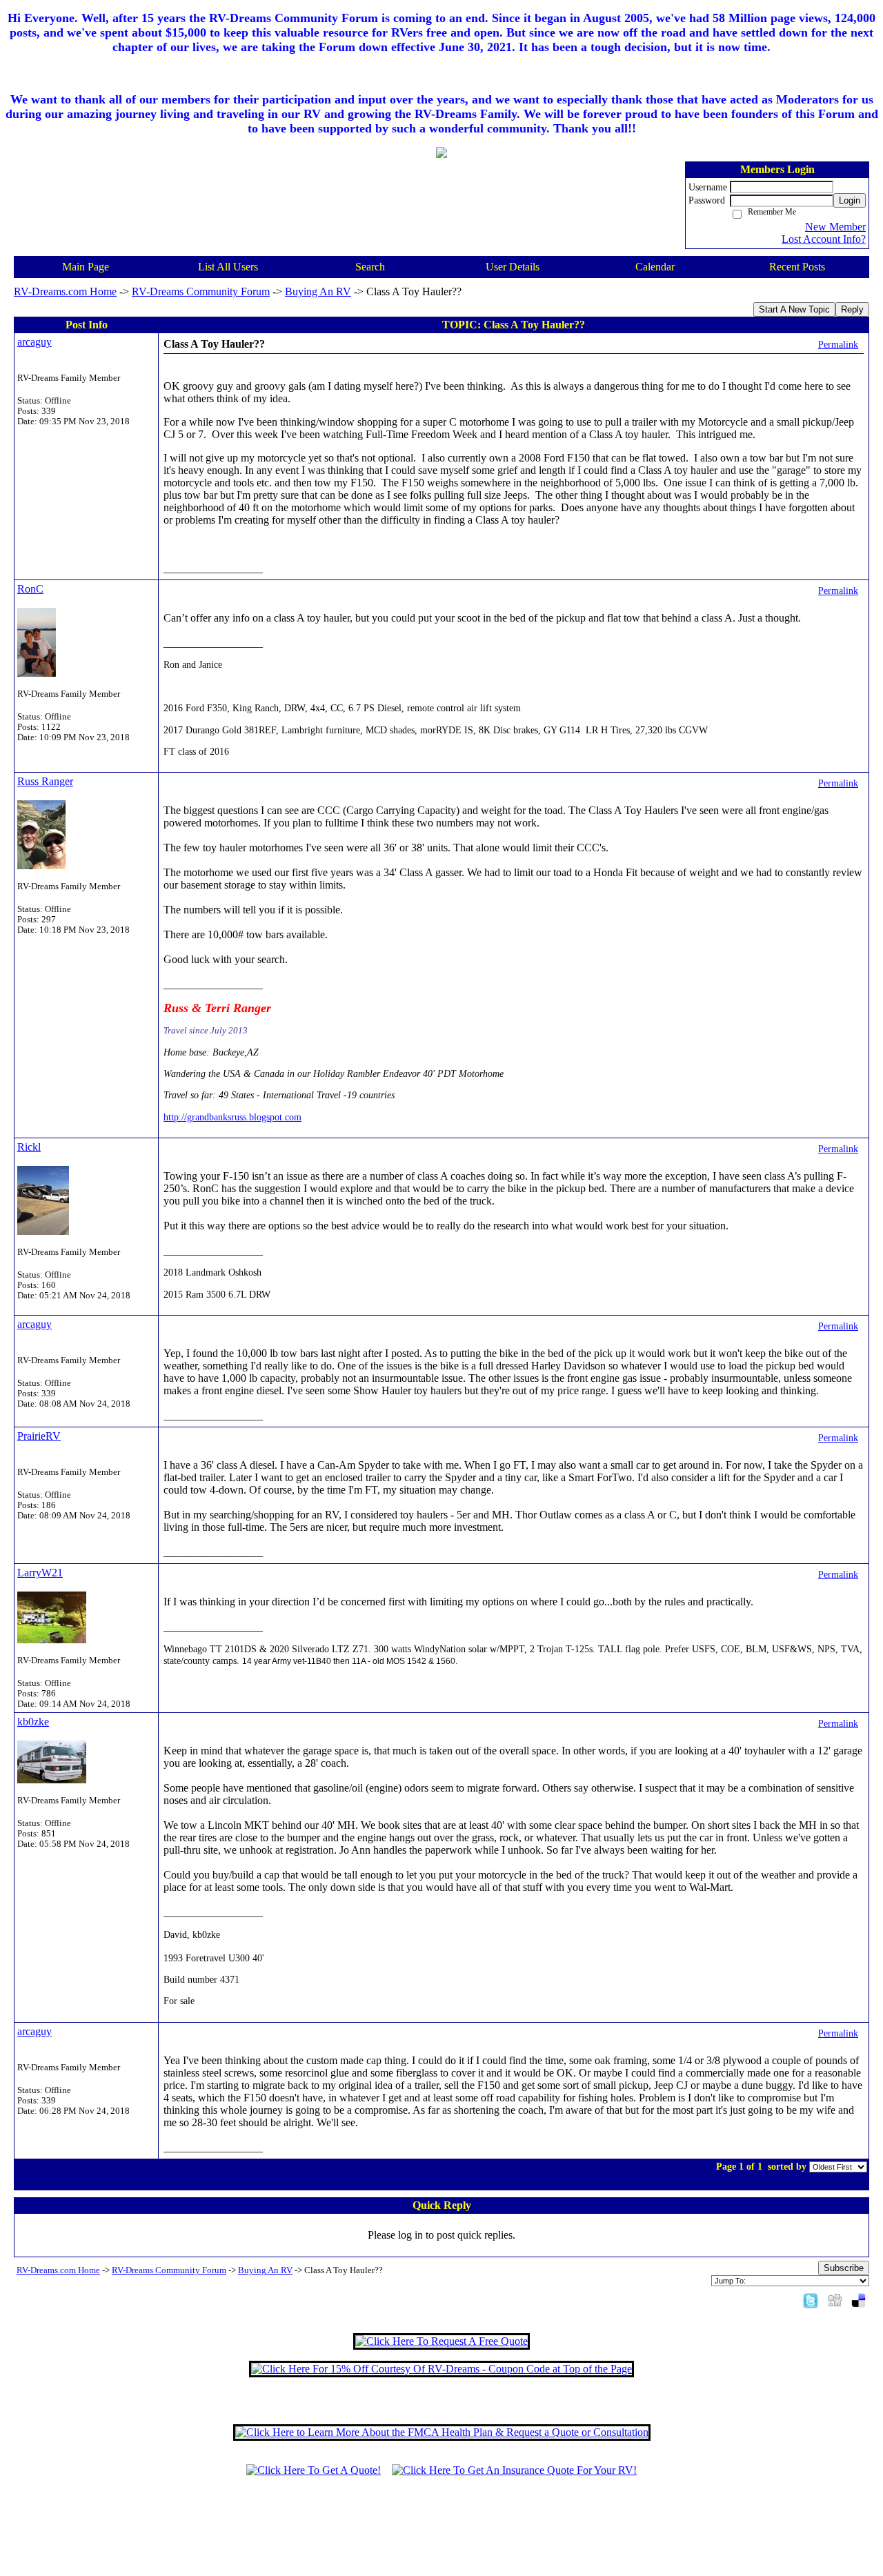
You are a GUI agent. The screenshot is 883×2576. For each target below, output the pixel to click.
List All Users (228, 267)
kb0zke (33, 1722)
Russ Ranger (45, 781)
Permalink (838, 344)
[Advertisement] (441, 2533)
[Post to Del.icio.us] (859, 2300)
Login (850, 200)
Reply (852, 309)
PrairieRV (39, 1436)
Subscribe (844, 2268)
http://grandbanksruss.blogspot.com (232, 1117)
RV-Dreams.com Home (65, 291)
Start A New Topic (794, 309)
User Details (513, 267)
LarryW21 (40, 1573)
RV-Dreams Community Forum (201, 291)
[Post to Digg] (835, 2300)
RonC (30, 589)
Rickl (29, 1147)
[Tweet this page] (811, 2300)
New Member (835, 227)
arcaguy (34, 342)
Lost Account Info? (824, 239)
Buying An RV (318, 291)
